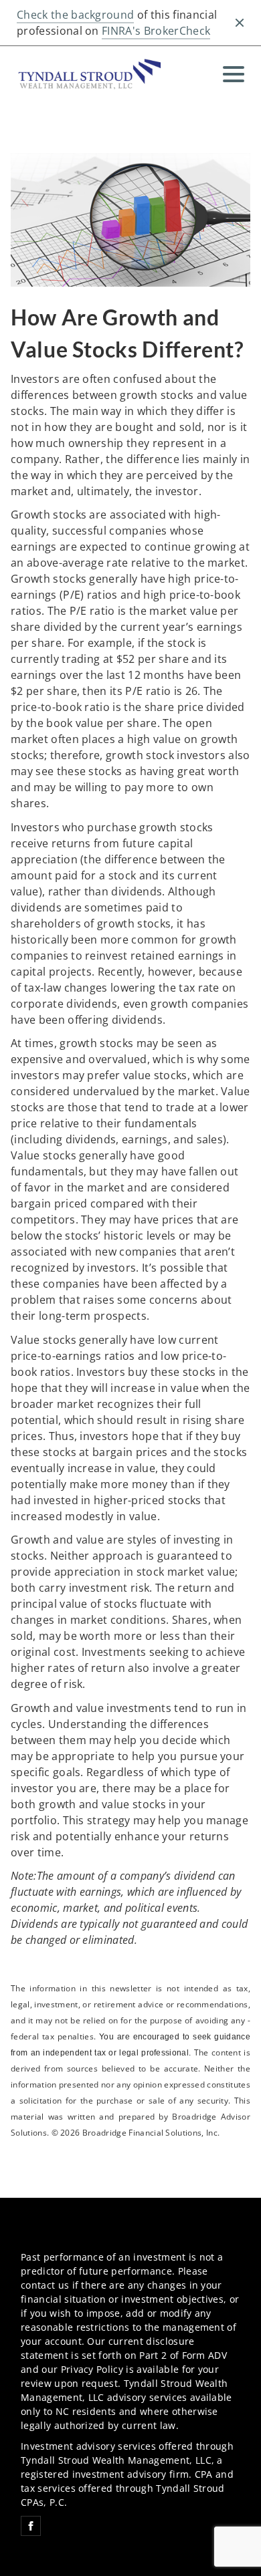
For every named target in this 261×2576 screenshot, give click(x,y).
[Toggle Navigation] (234, 74)
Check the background (75, 15)
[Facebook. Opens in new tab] (31, 2526)
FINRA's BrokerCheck (156, 31)
